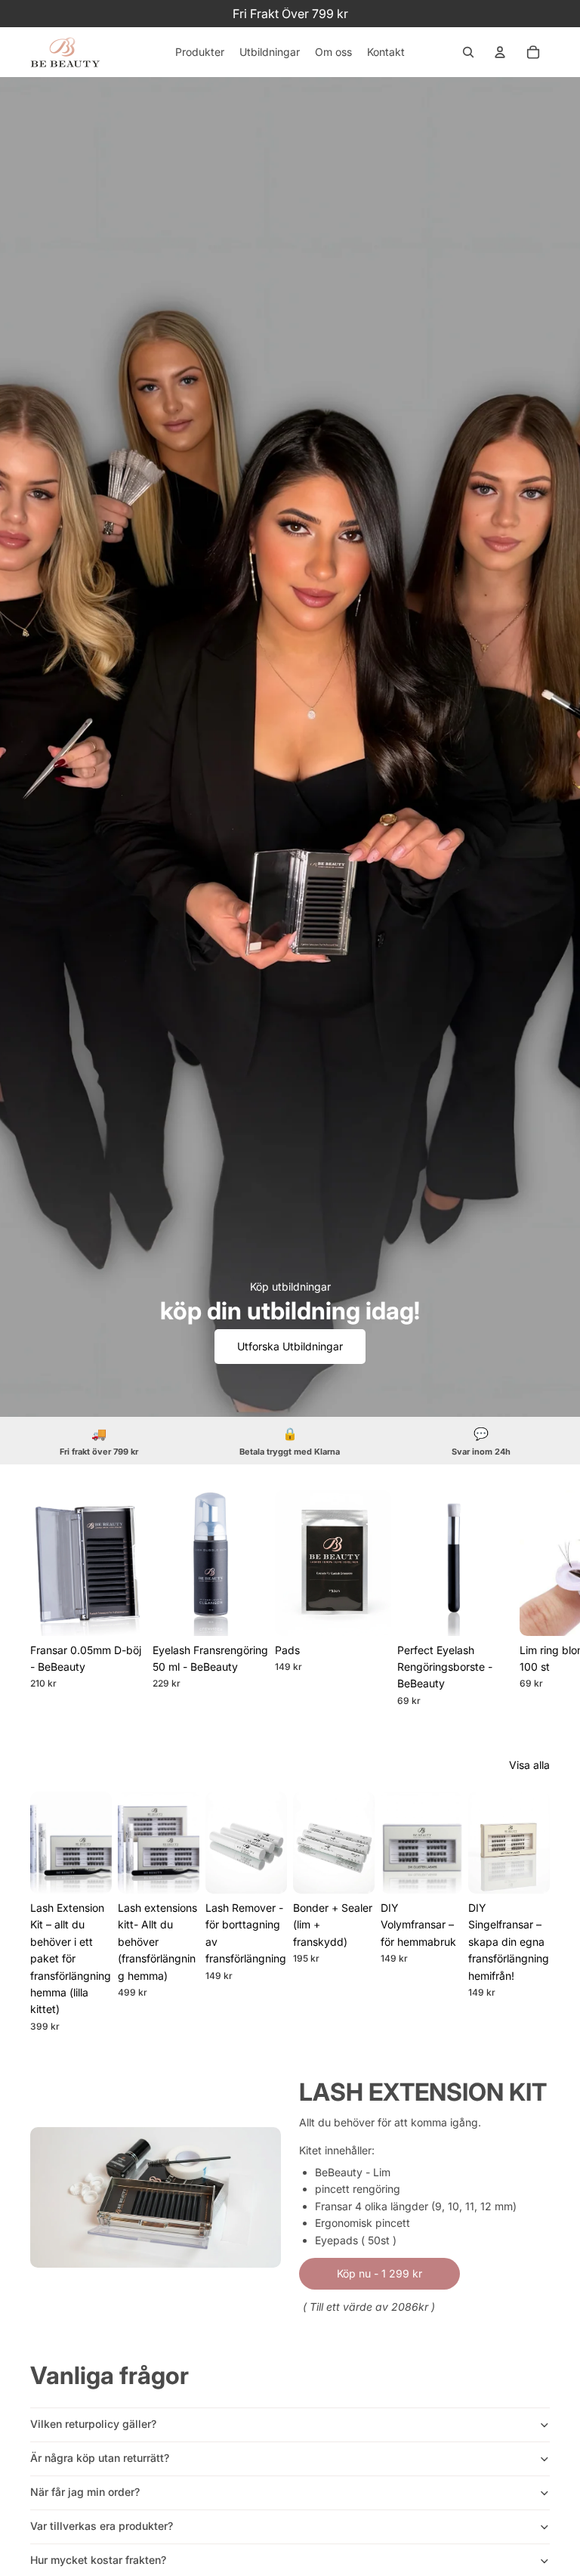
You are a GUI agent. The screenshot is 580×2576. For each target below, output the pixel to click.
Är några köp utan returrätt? (100, 2458)
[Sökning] (468, 52)
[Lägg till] (245, 1612)
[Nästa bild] (533, 1598)
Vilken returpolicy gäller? (93, 2424)
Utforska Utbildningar (290, 1346)
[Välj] (123, 1612)
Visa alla (529, 1765)
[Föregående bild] (47, 1843)
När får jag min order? (85, 2492)
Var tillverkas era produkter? (102, 2526)
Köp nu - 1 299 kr (379, 2273)
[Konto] (500, 52)
